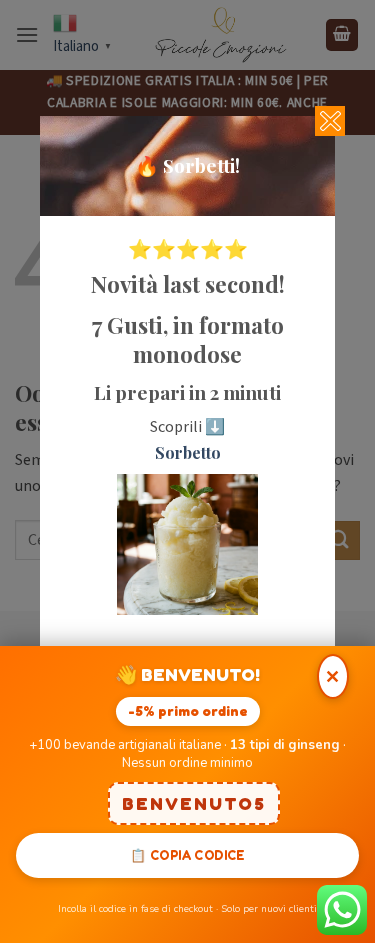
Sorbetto (188, 452)
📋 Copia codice (187, 855)
